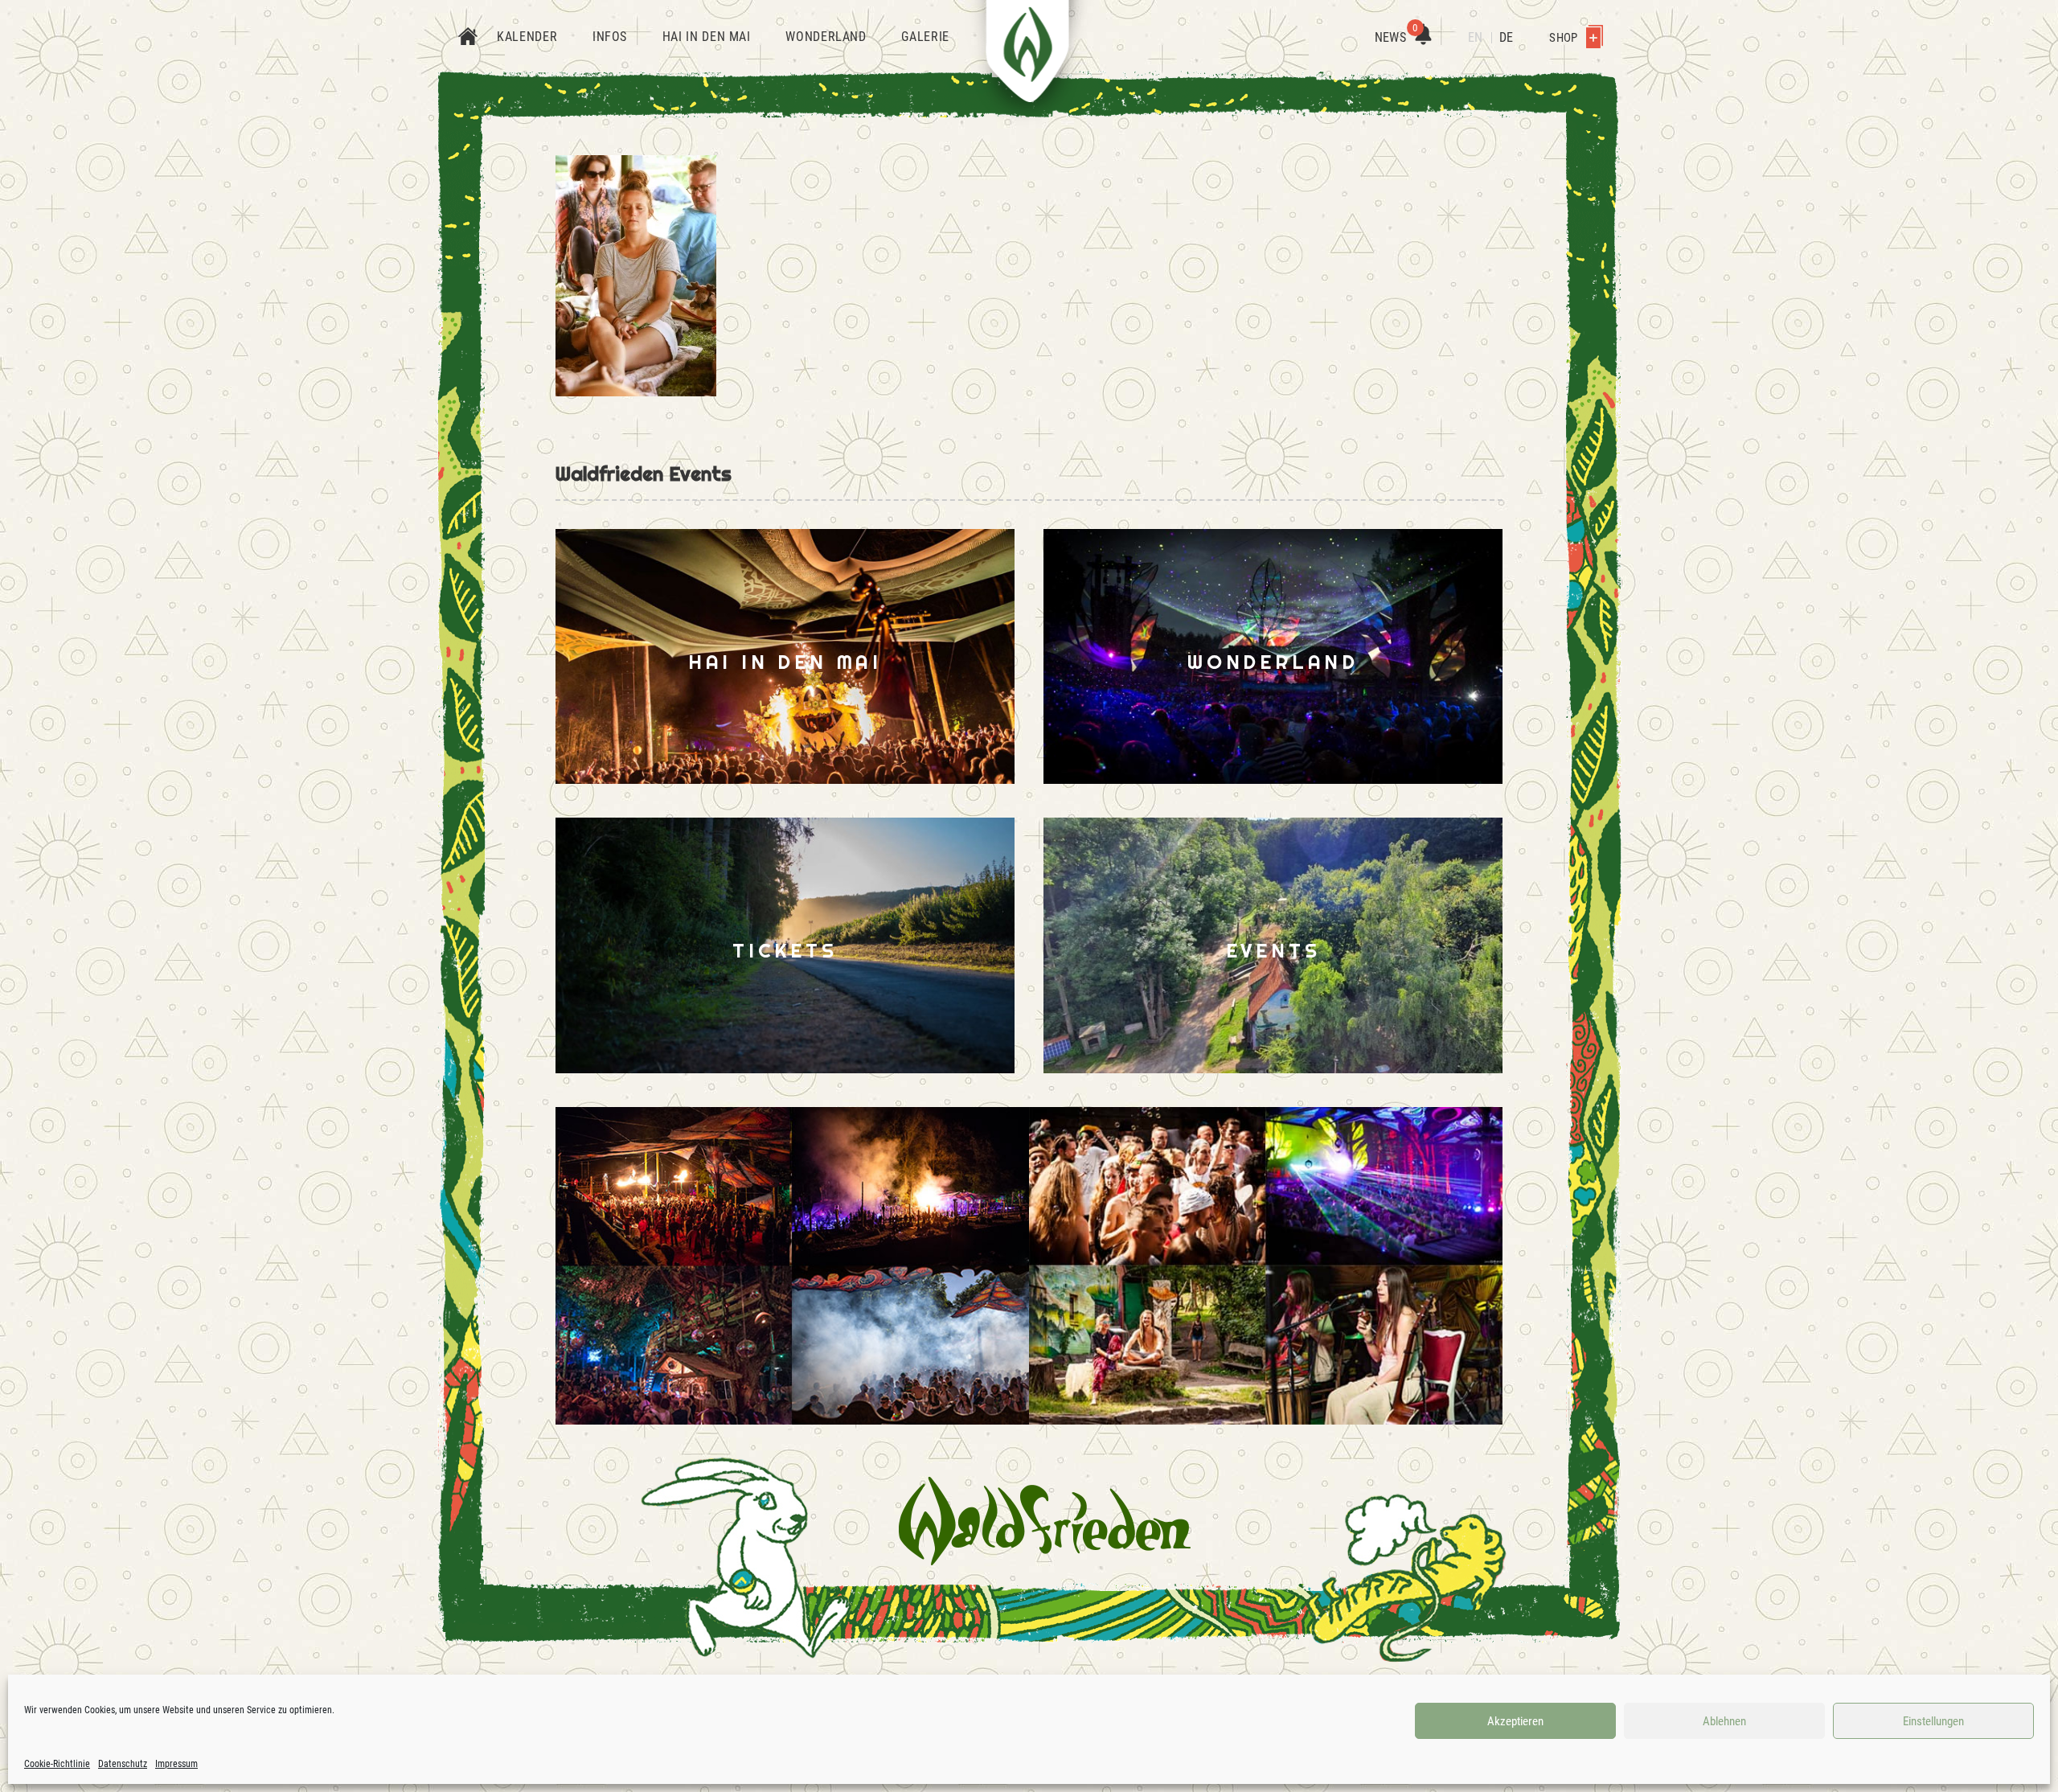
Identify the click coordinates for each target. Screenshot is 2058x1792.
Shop (1564, 38)
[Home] (468, 38)
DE (1506, 37)
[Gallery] (792, 1266)
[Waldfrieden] (1045, 1521)
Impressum (176, 1764)
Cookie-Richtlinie (57, 1764)
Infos (610, 37)
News (1396, 37)
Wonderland (826, 37)
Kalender (527, 37)
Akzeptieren (1515, 1721)
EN (1475, 37)
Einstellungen (1933, 1721)
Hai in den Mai (707, 37)
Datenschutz (123, 1764)
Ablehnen (1724, 1721)
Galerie (925, 37)
